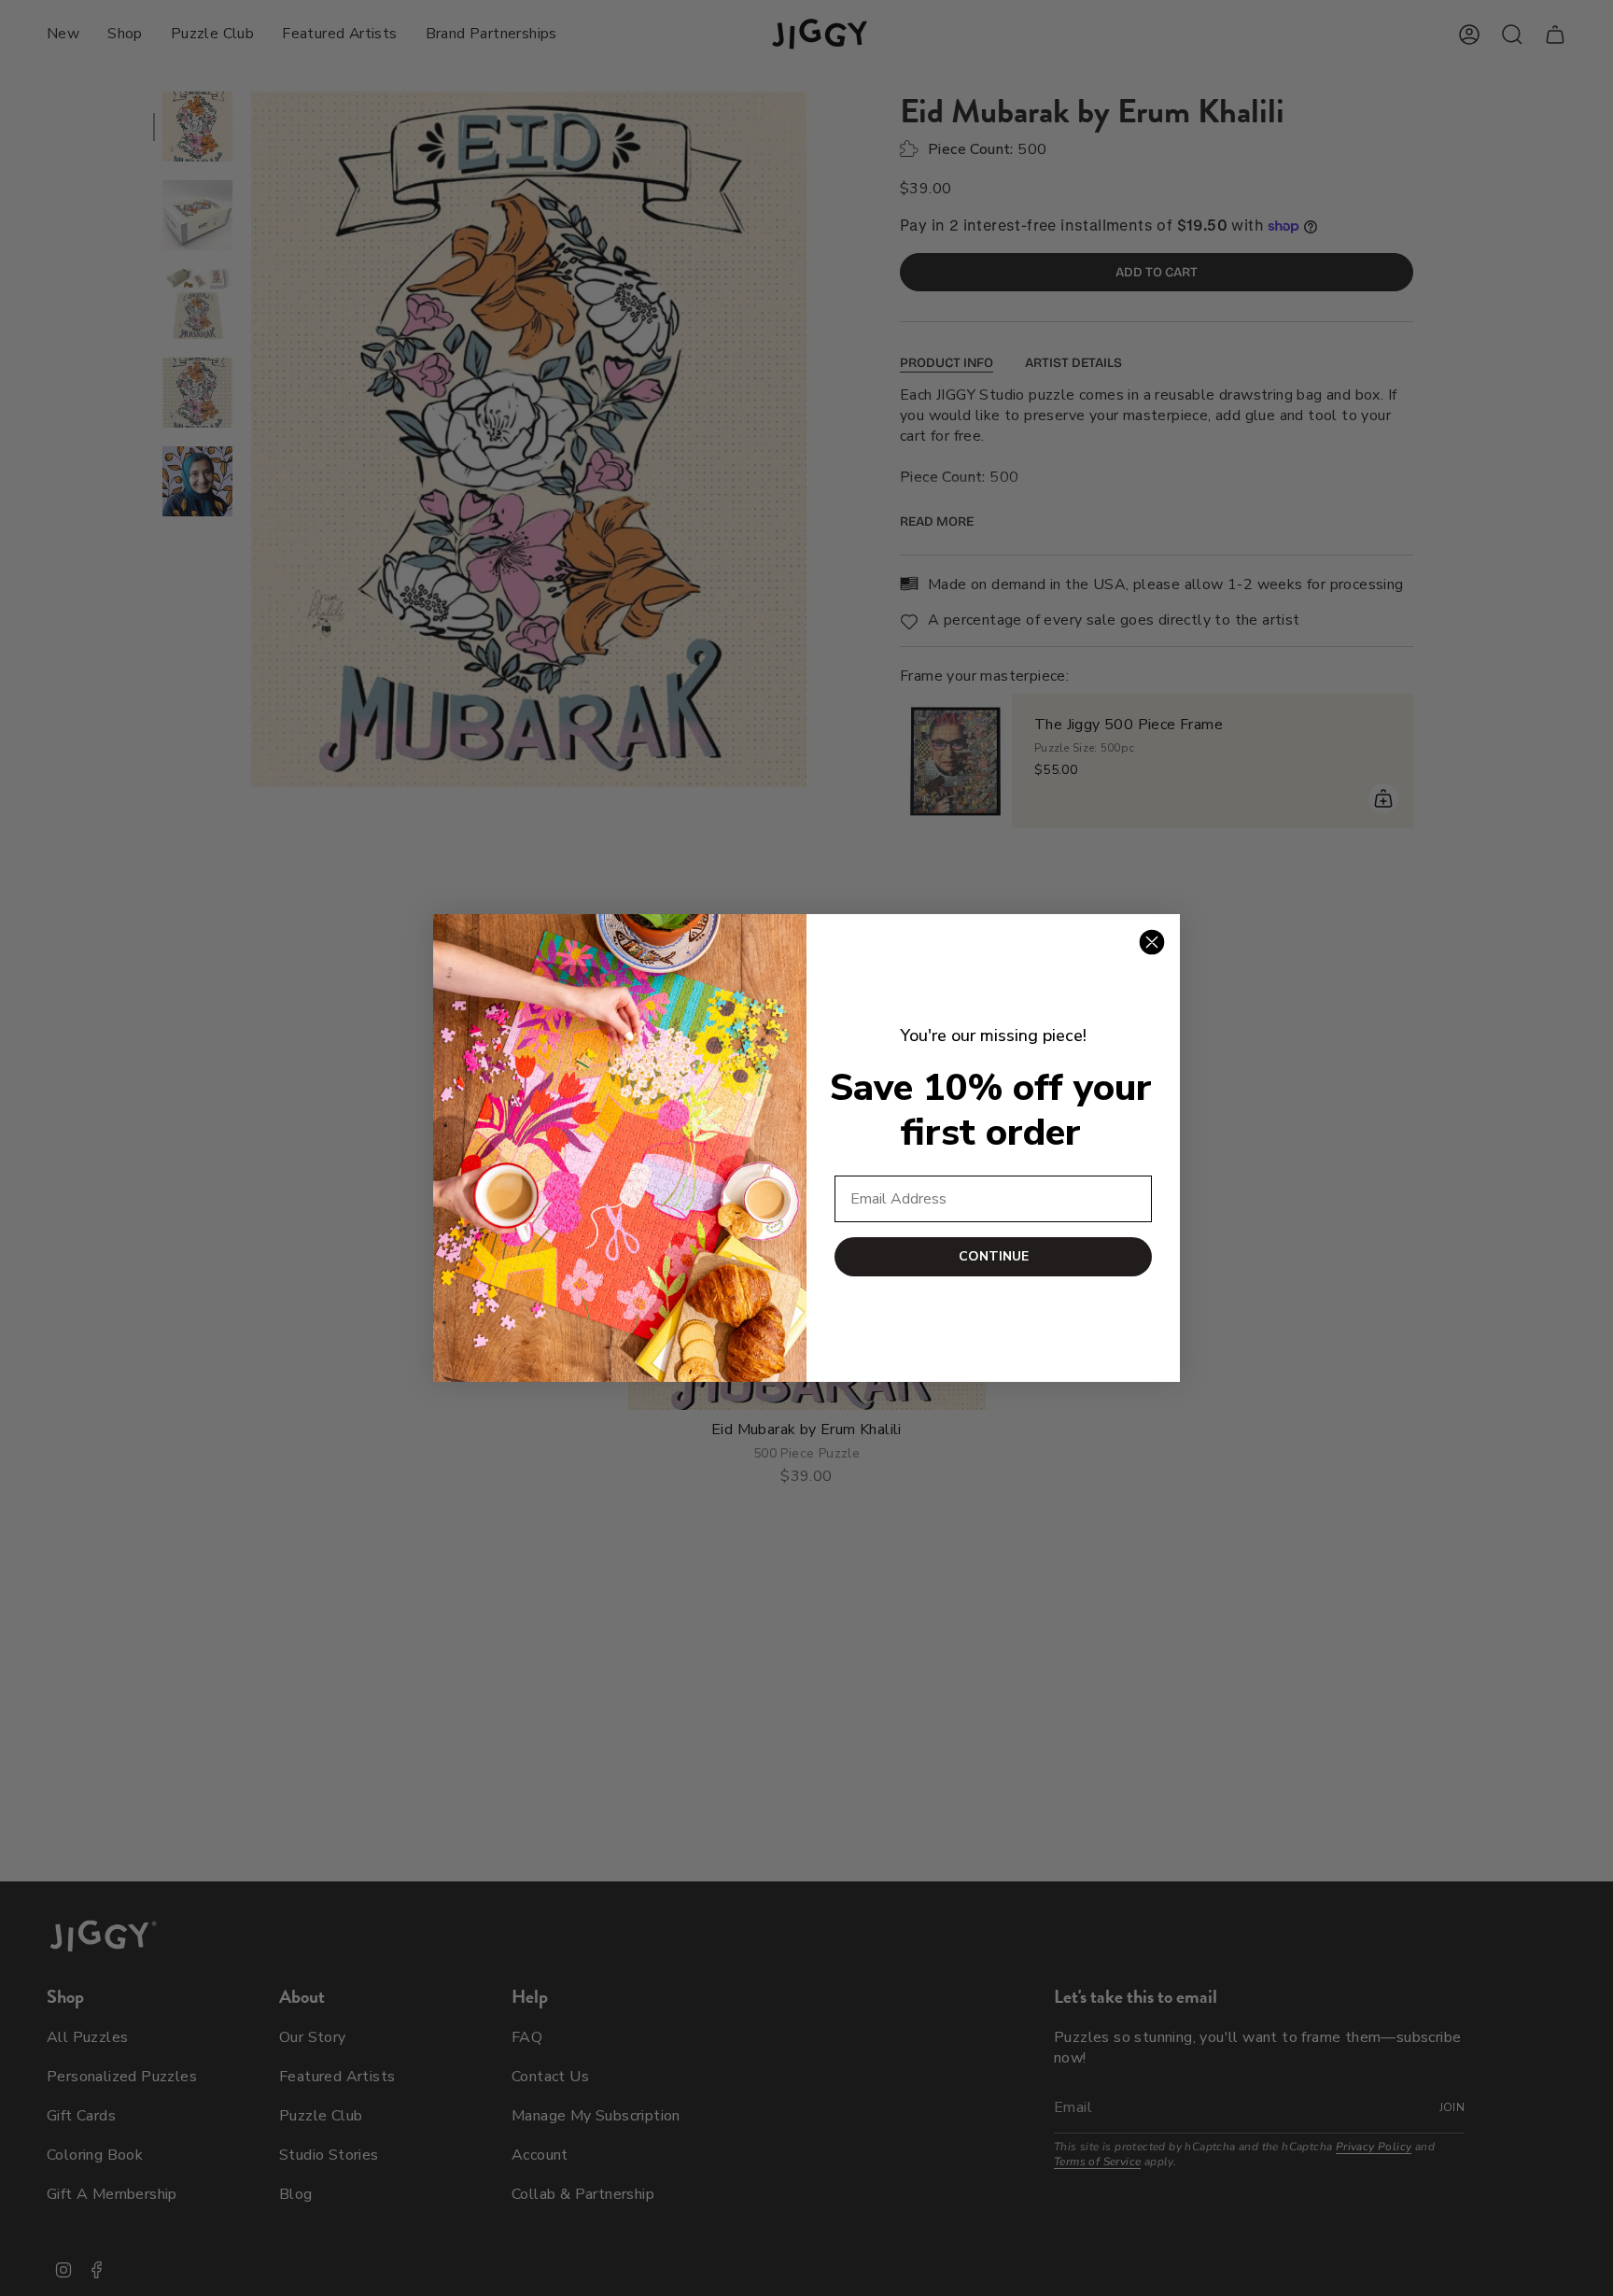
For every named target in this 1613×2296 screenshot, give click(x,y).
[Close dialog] (1152, 942)
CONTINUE (994, 1256)
